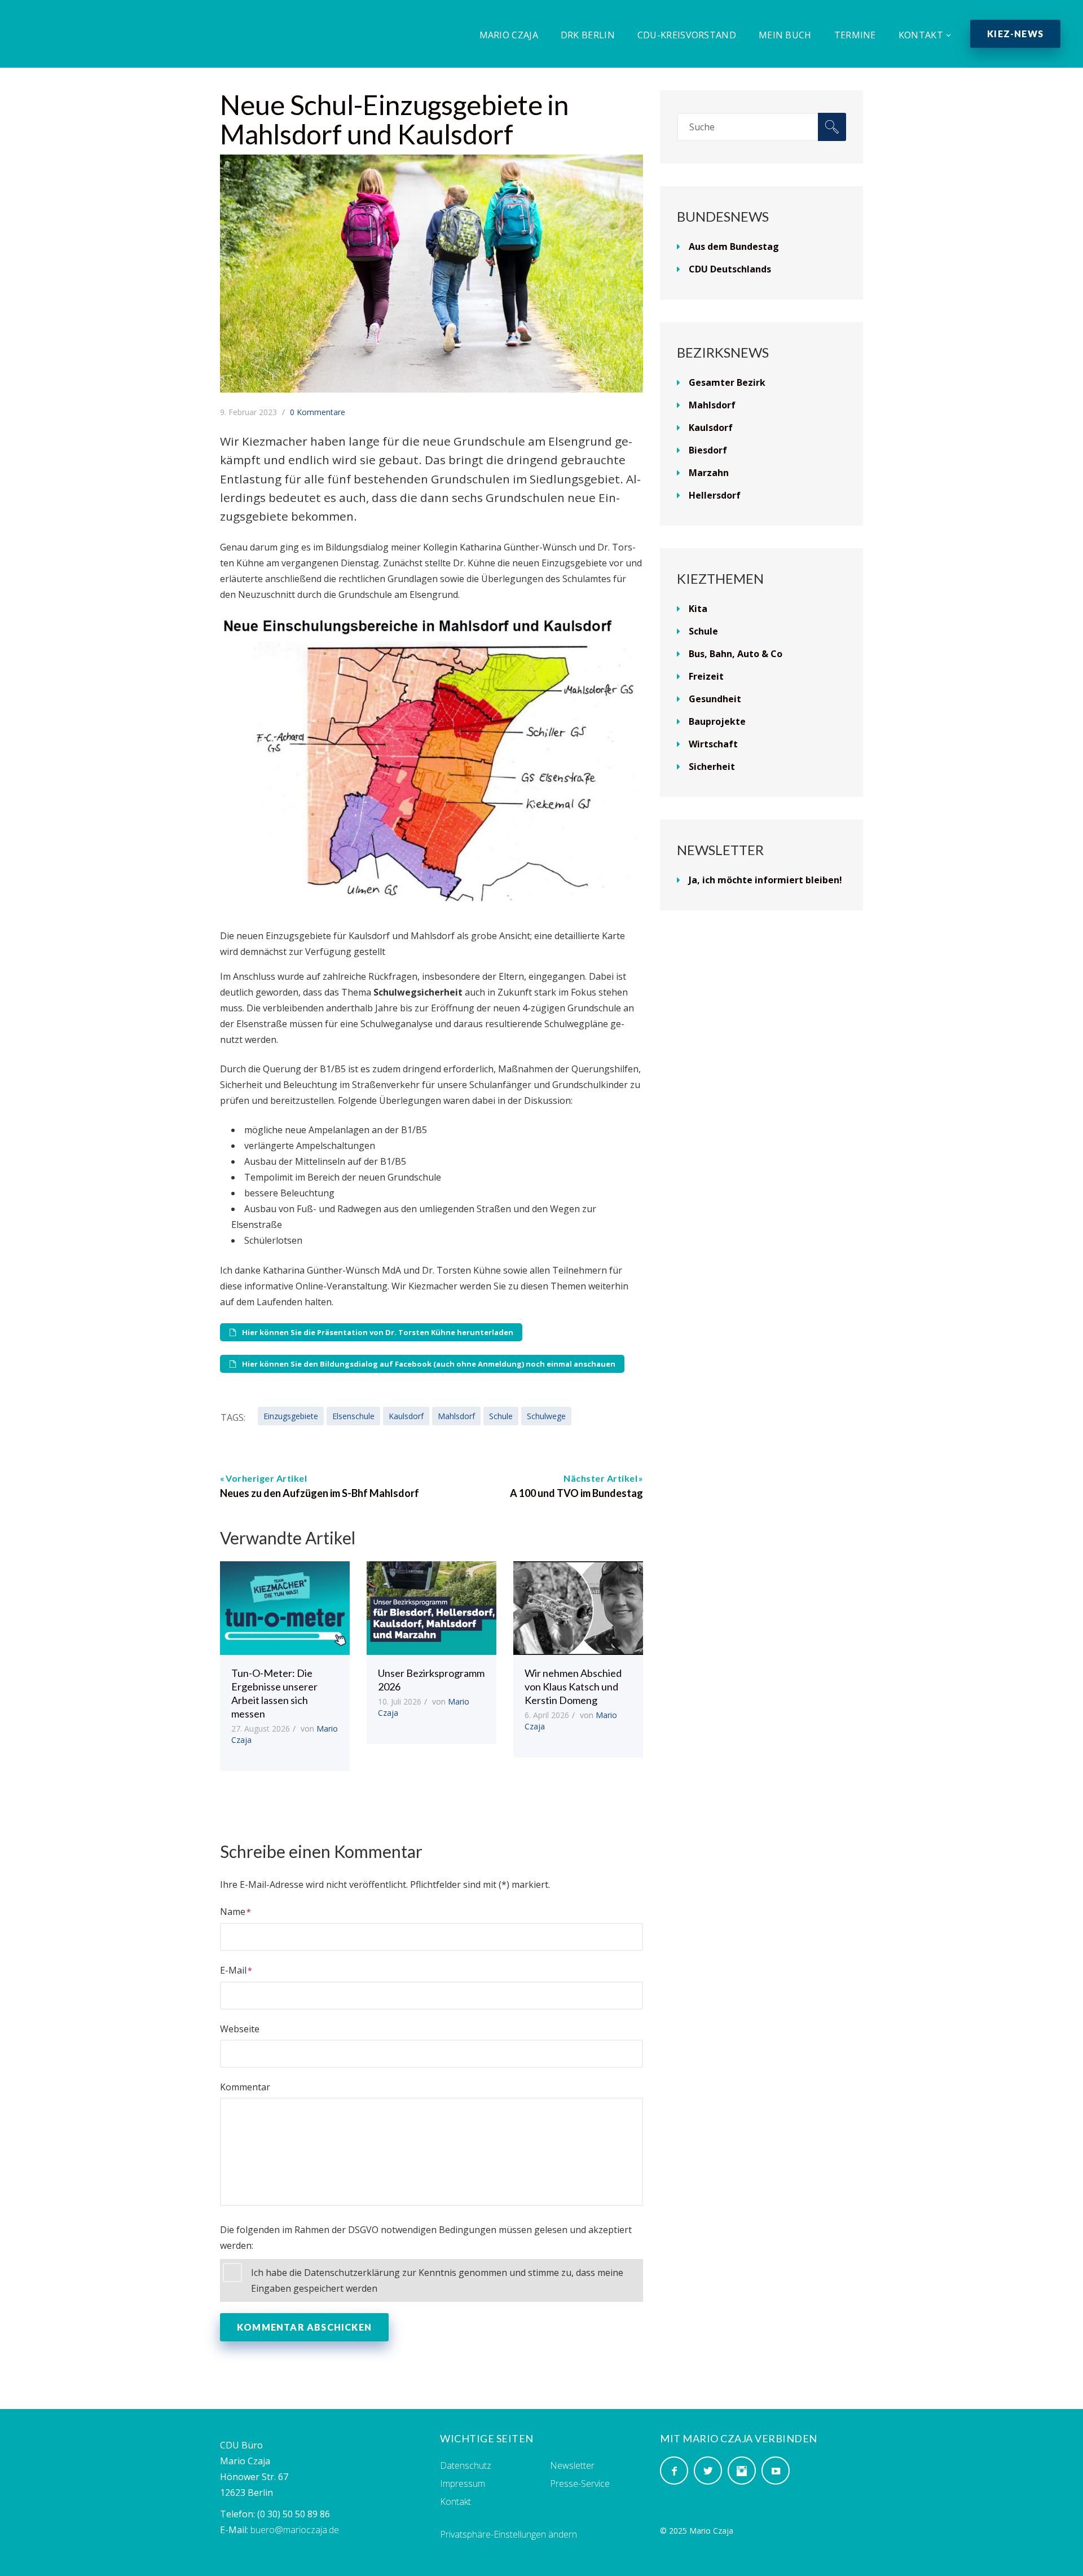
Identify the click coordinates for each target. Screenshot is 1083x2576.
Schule (501, 1416)
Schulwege (546, 1416)
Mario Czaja (509, 35)
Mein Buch (785, 35)
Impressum (463, 2483)
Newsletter (572, 2465)
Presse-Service (580, 2483)
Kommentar (245, 2087)
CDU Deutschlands (730, 269)
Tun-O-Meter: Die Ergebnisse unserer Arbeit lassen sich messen (274, 1693)
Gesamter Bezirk (727, 382)
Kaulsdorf (406, 1416)
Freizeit (706, 676)
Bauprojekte (717, 721)
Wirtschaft (713, 744)
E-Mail (233, 1970)
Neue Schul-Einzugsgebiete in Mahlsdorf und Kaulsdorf (394, 119)
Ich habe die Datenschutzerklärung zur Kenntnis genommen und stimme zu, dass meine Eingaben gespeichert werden (437, 2280)
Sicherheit (712, 767)
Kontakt (921, 35)
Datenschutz (466, 2465)
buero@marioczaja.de (295, 2530)
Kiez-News (1015, 34)
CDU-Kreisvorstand (687, 35)
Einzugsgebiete (291, 1416)
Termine (855, 35)
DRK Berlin (588, 35)
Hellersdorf (715, 495)
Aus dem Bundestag (734, 246)
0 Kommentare (318, 412)
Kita (698, 609)
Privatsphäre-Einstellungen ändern (509, 2534)
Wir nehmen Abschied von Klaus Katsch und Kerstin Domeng (573, 1686)
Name (233, 1912)
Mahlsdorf (456, 1416)
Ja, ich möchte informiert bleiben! (765, 880)
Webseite (240, 2029)
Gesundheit (715, 699)
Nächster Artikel (600, 1478)
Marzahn (709, 473)
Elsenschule (353, 1416)
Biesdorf (708, 450)
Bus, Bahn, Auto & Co (736, 654)
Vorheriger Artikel (266, 1478)
